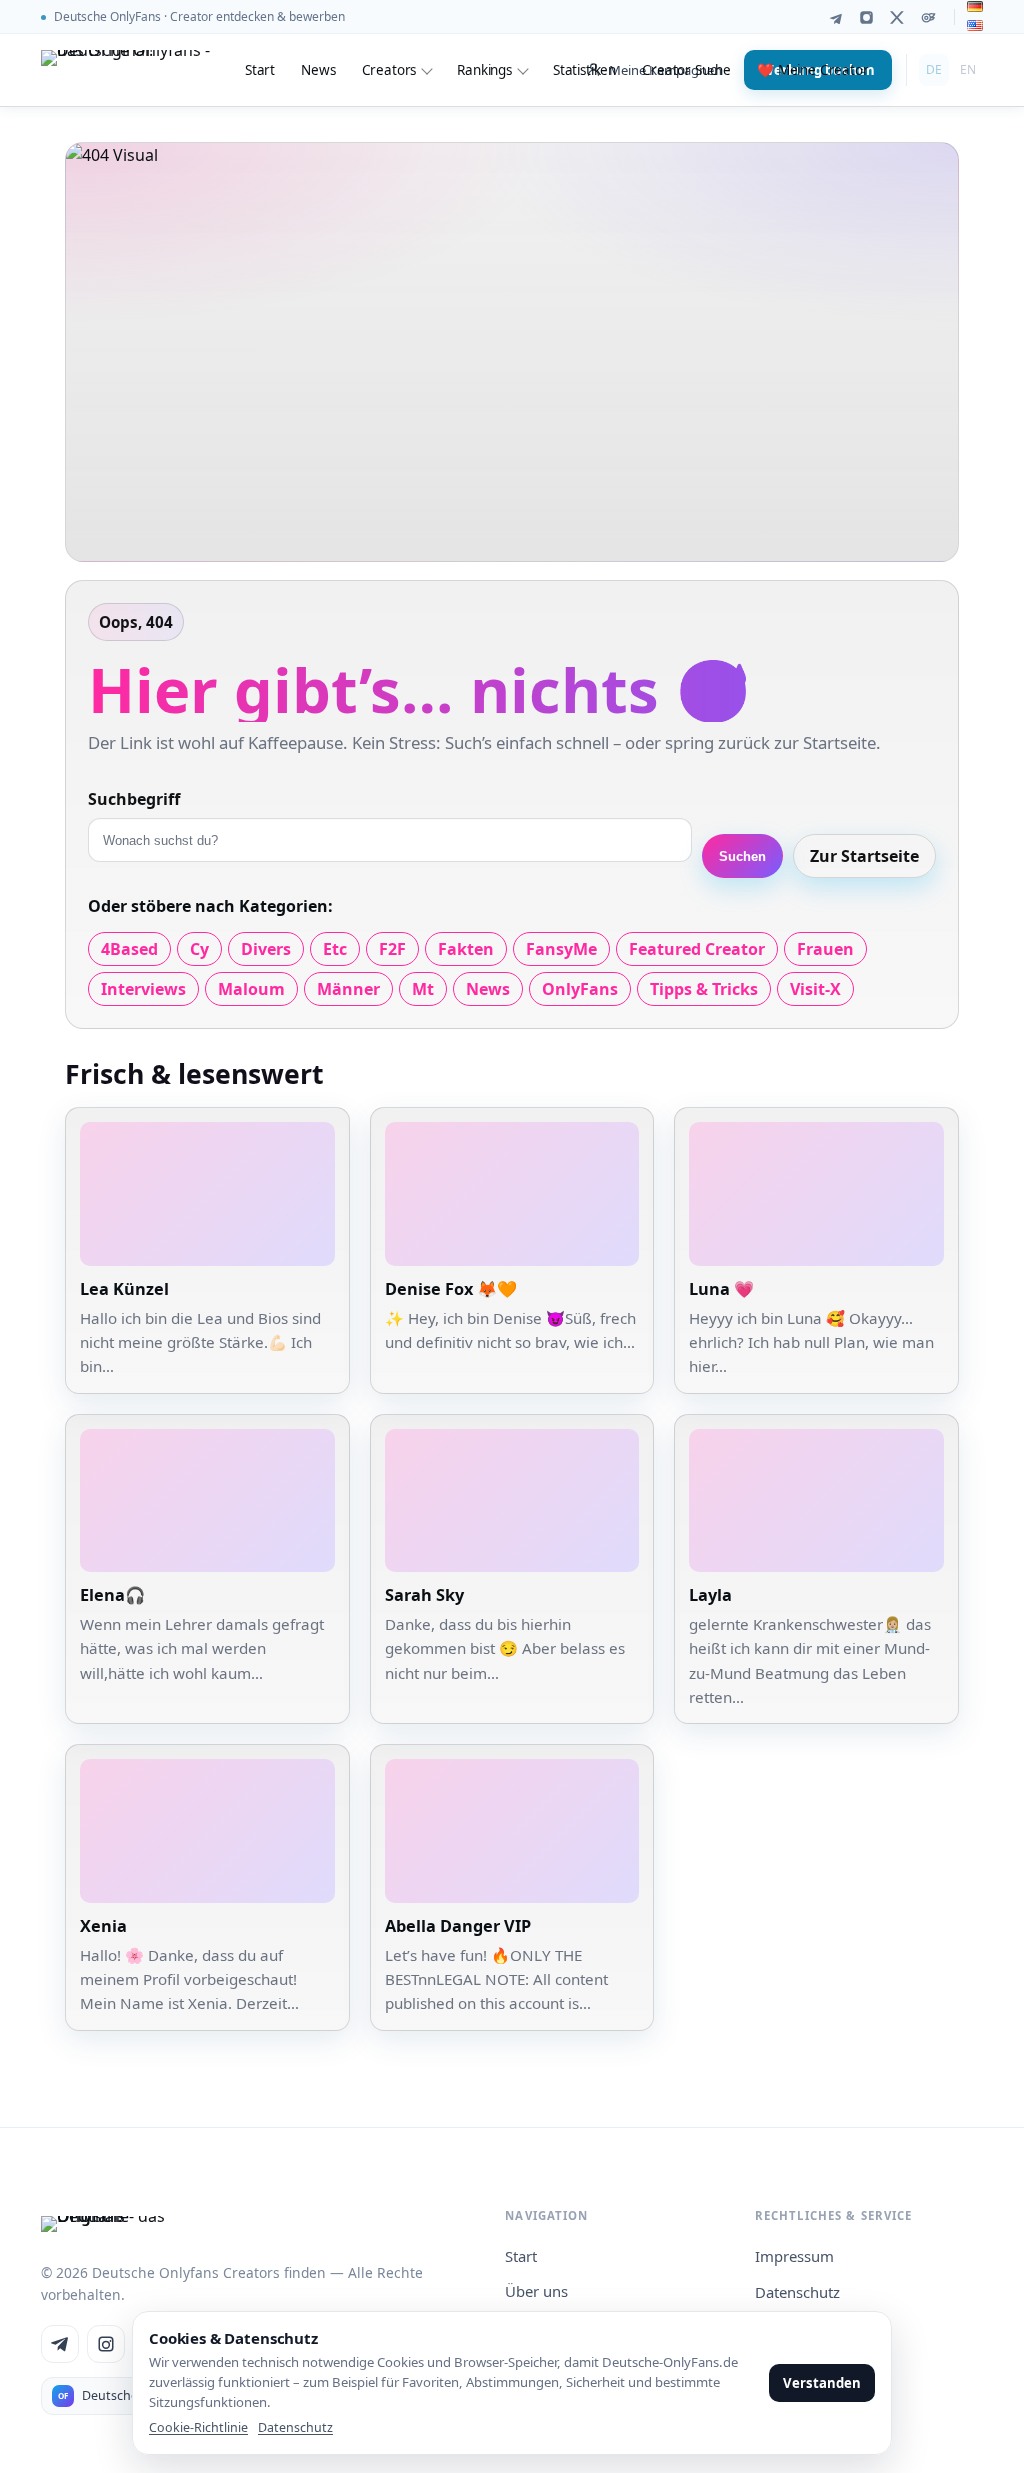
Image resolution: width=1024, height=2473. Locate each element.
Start (260, 70)
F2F (392, 949)
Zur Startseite (864, 856)
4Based (129, 949)
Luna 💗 (721, 1289)
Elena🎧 (112, 1595)
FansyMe (561, 949)
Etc (335, 949)
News (318, 70)
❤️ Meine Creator (813, 70)
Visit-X (815, 989)
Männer (348, 989)
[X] (897, 17)
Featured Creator (697, 949)
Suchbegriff (134, 799)
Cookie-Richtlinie (198, 2427)
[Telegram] (835, 17)
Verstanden (822, 2383)
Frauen (825, 949)
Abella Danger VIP (458, 1926)
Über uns (536, 2291)
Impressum (794, 2256)
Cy (199, 949)
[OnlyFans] (928, 17)
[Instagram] (866, 17)
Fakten (466, 949)
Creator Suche (686, 70)
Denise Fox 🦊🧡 (451, 1289)
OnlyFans (580, 989)
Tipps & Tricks (704, 989)
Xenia (103, 1926)
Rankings (484, 70)
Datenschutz (797, 2292)
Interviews (143, 989)
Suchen (742, 856)
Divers (266, 949)
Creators (389, 70)
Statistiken (584, 70)
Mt (423, 989)
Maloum (251, 989)
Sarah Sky (424, 1595)
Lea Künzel (124, 1289)
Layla (710, 1595)
